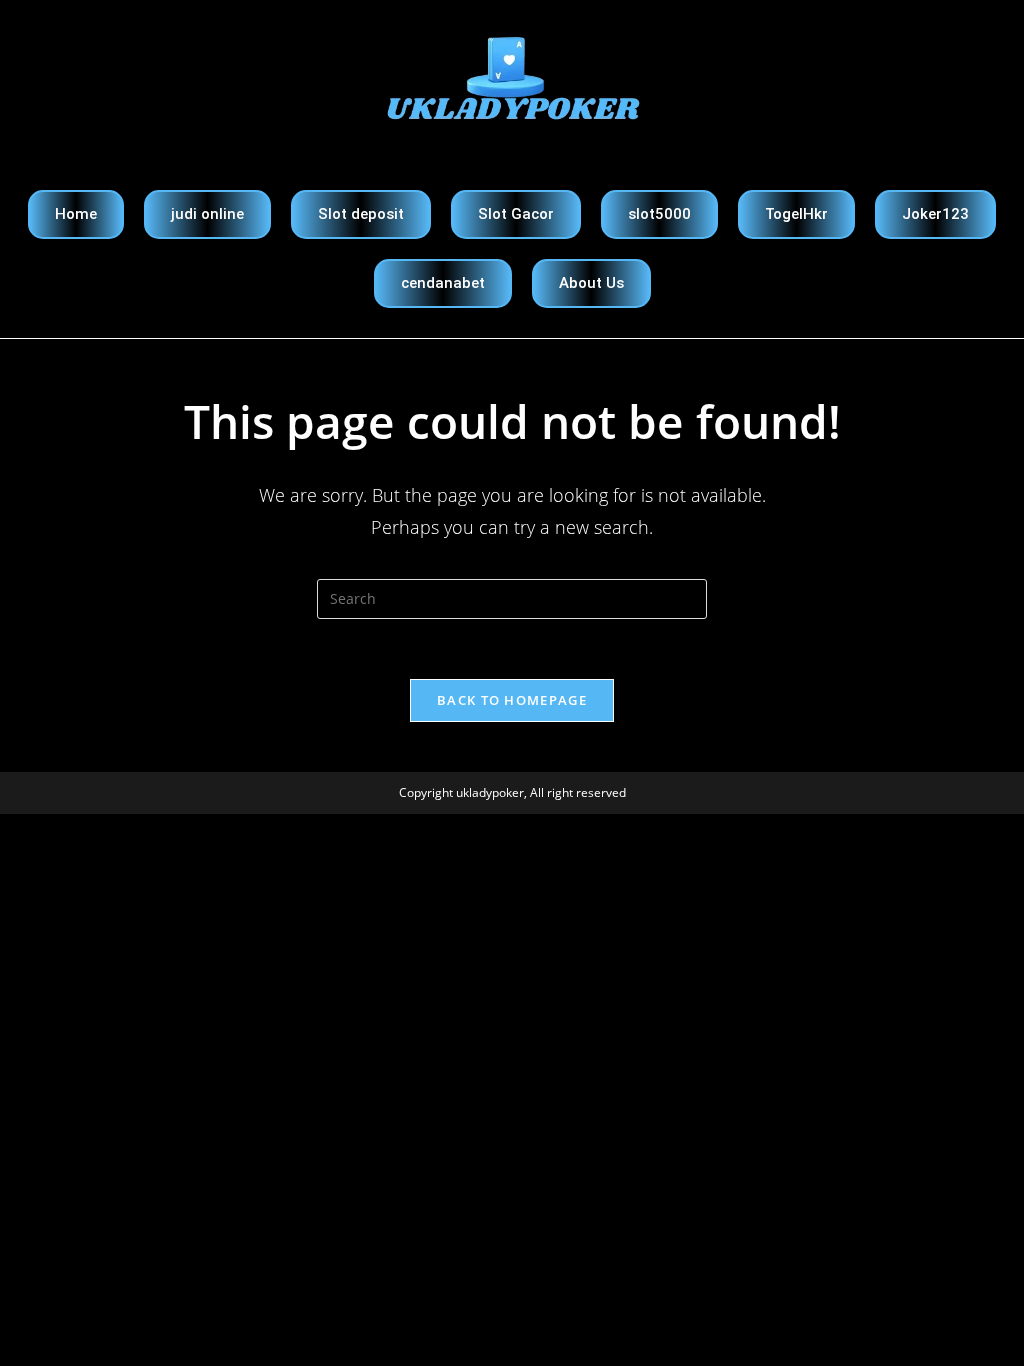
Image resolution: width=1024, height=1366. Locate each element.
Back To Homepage (512, 700)
